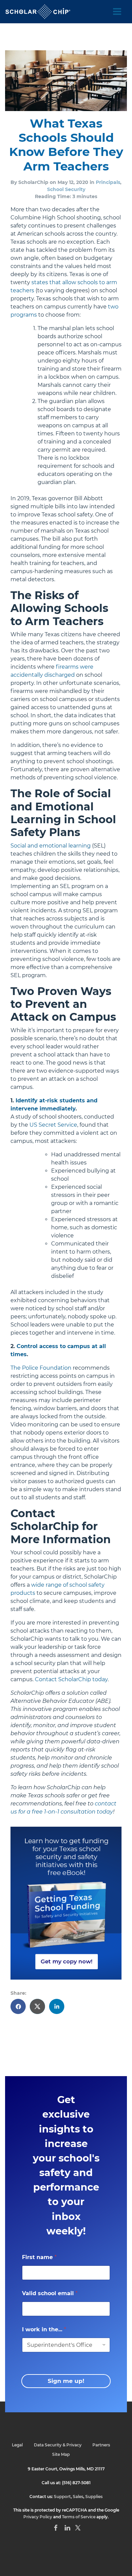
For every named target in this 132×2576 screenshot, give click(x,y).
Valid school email (50, 2293)
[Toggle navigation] (117, 12)
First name (39, 2257)
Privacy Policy (38, 2517)
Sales (78, 2497)
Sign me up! (66, 2381)
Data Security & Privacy (58, 2445)
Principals (108, 182)
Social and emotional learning (51, 846)
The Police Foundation (41, 1368)
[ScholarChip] (38, 12)
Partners (101, 2445)
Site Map (61, 2454)
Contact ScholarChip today (71, 1679)
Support (62, 2497)
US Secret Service (53, 1125)
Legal (17, 2445)
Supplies (94, 2497)
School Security (66, 189)
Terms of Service (79, 2517)
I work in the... (44, 2329)
